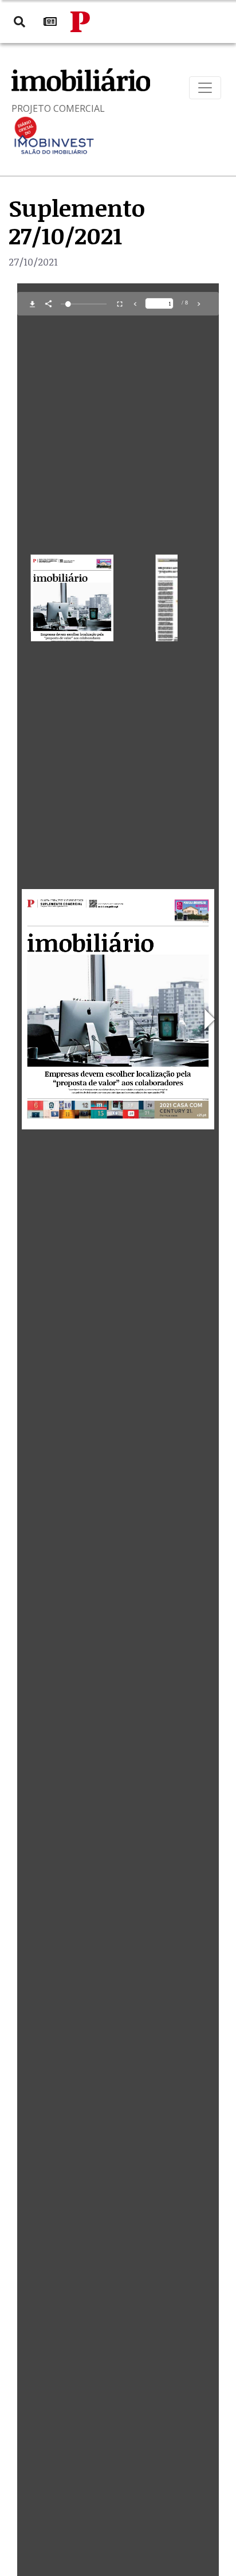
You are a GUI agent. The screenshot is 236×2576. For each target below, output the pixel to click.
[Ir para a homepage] (80, 22)
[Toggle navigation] (205, 88)
